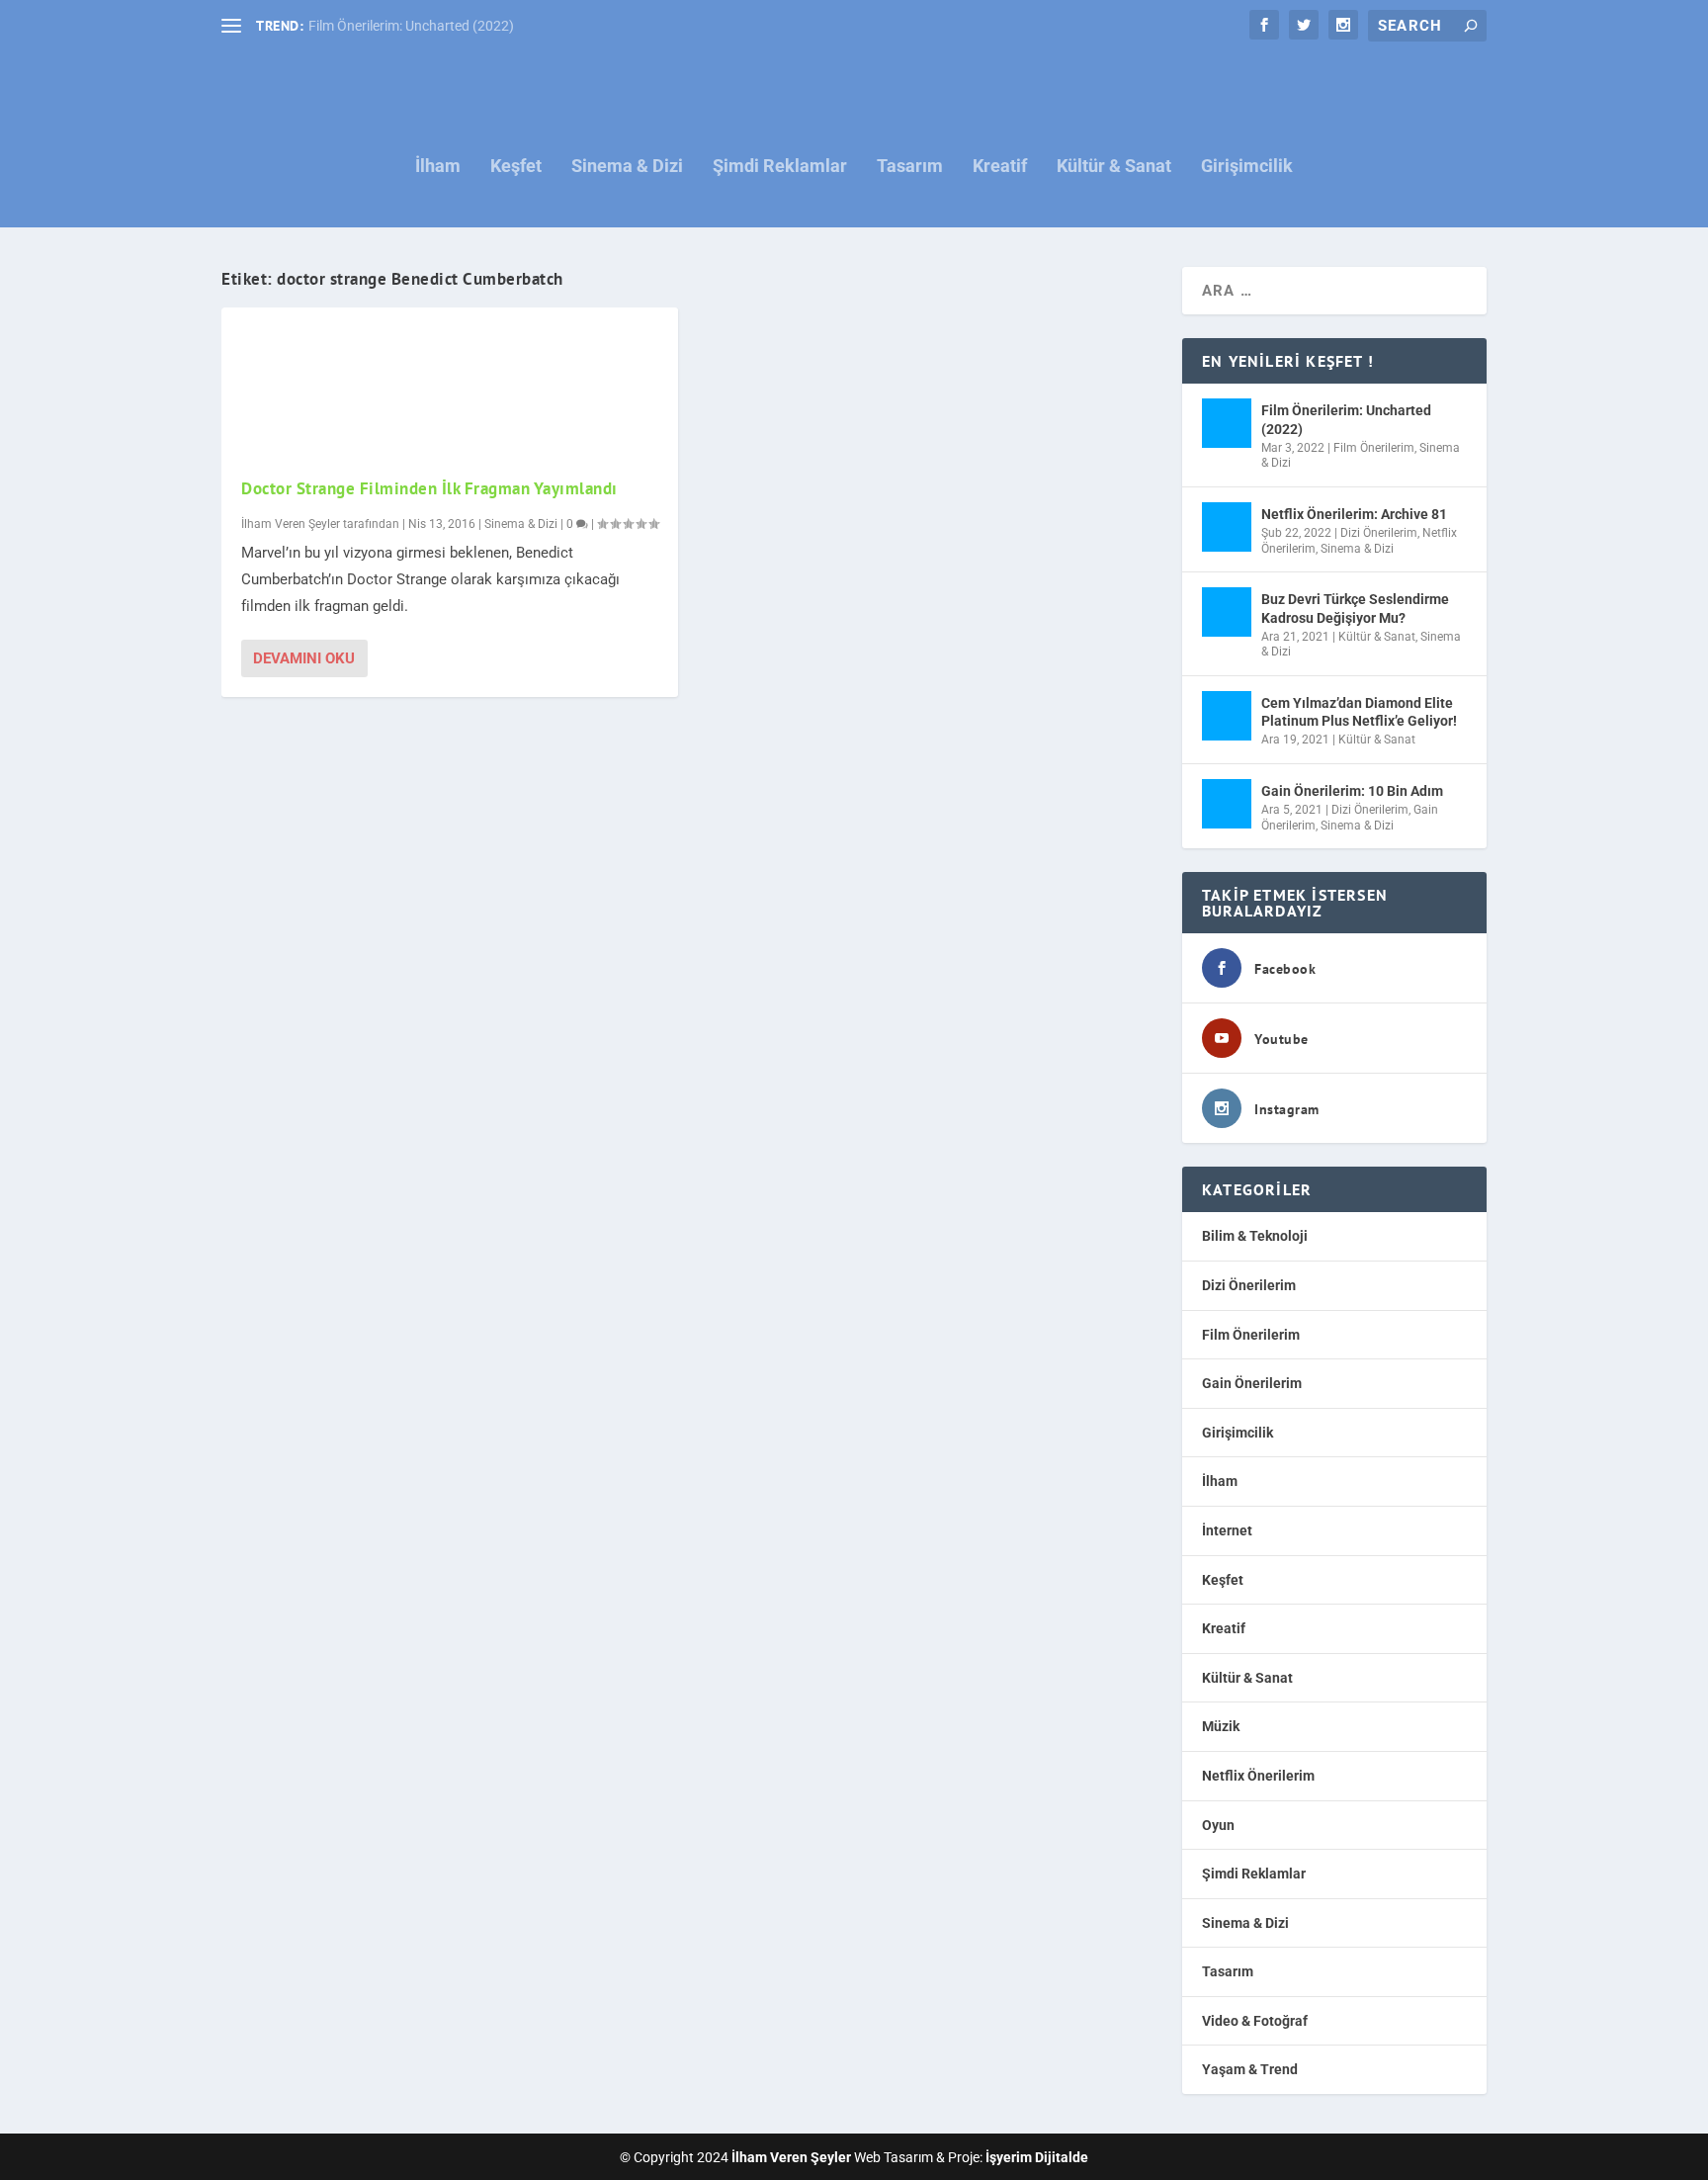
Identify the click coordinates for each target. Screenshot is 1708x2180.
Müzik (1221, 1726)
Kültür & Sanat (1114, 167)
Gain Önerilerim (1252, 1383)
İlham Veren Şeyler (291, 524)
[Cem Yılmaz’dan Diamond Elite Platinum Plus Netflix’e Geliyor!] (1227, 716)
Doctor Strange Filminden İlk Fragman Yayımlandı (429, 488)
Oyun (1218, 1825)
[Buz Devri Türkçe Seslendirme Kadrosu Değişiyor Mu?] (1227, 612)
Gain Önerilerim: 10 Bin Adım (1352, 791)
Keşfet (516, 167)
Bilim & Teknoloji (1255, 1236)
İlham (438, 167)
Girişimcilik (1247, 167)
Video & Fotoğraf (1255, 2021)
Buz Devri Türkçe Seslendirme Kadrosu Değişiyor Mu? (1355, 608)
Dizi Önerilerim (1379, 533)
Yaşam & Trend (1250, 2069)
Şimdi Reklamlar (780, 167)
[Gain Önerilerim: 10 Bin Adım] (1227, 804)
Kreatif (1000, 167)
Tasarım (910, 167)
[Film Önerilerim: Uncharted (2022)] (1227, 423)
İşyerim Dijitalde (1037, 2157)
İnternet (1227, 1530)
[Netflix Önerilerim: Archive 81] (1227, 527)
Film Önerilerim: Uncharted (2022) (411, 26)
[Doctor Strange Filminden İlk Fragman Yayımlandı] (450, 382)
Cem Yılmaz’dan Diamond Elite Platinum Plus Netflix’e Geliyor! (1359, 712)
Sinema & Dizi (627, 167)
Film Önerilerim (1374, 448)
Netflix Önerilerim (1258, 1776)
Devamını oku (304, 658)
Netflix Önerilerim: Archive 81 (1354, 514)
